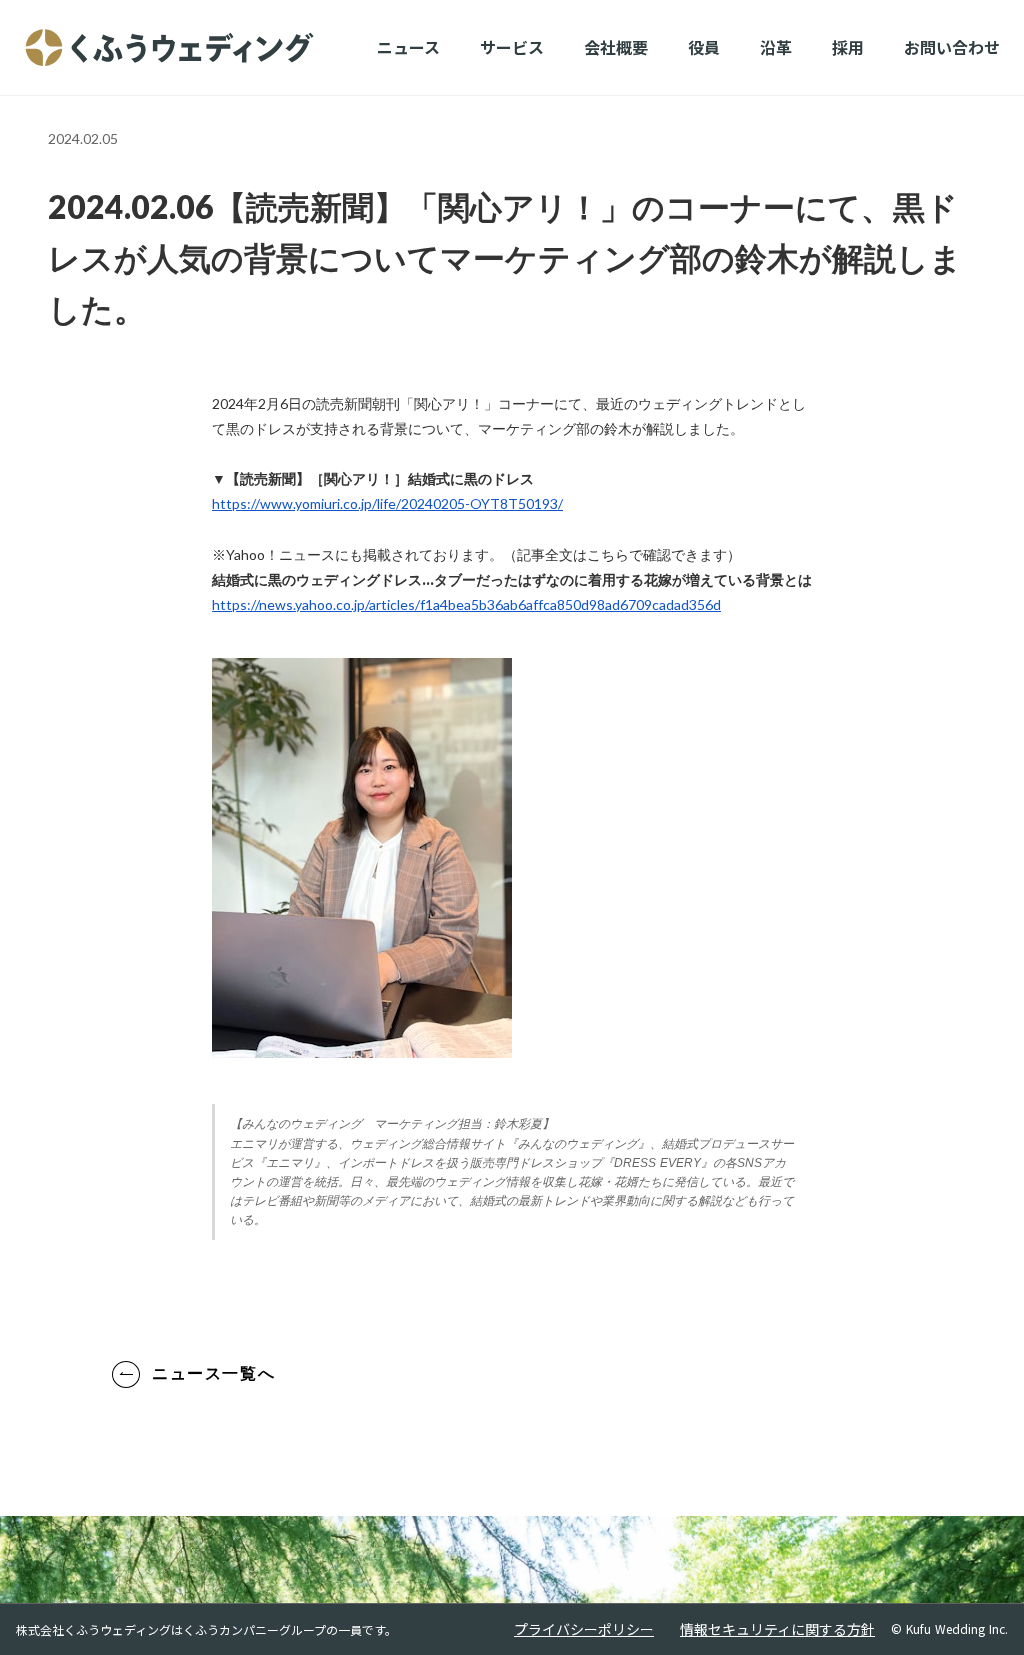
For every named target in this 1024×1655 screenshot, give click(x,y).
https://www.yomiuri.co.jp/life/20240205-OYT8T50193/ (387, 503)
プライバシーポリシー (584, 1629)
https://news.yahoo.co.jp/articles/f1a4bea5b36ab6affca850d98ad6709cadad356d (466, 604)
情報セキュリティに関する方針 (777, 1629)
